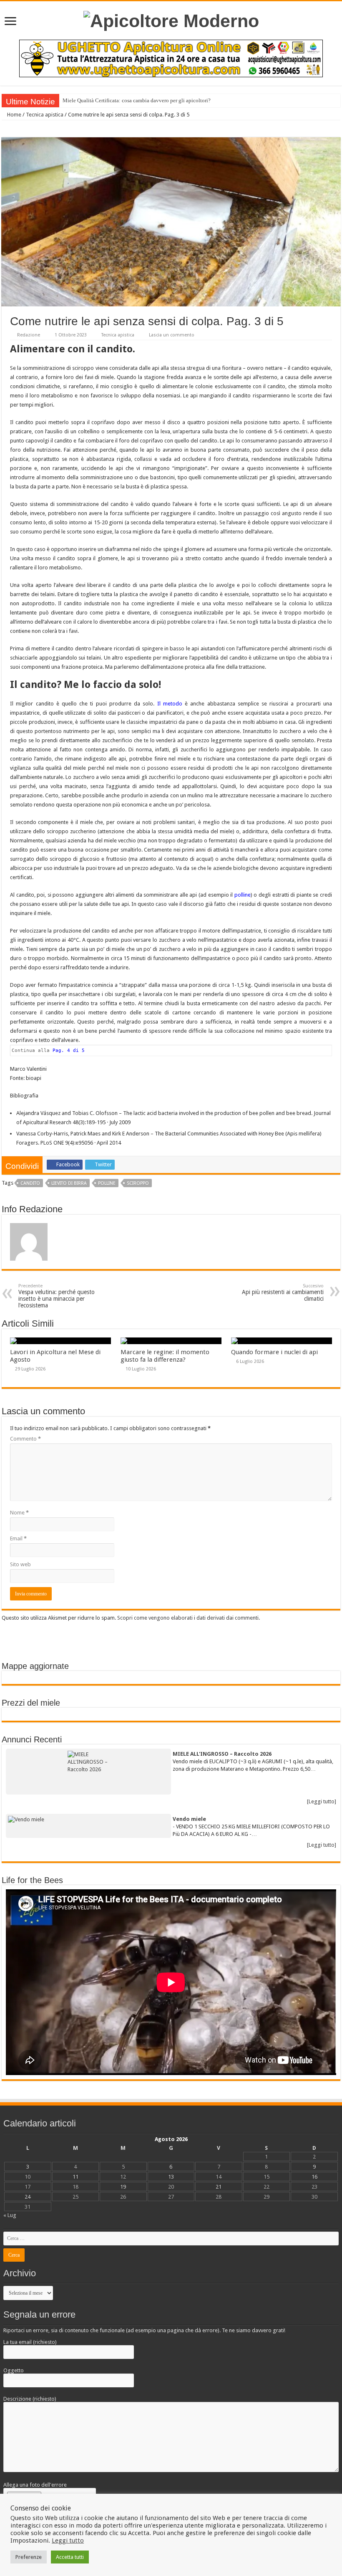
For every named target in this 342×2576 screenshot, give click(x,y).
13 (171, 2177)
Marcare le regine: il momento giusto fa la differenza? (165, 1356)
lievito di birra (69, 1183)
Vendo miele (189, 1819)
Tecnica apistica (45, 115)
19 (123, 2187)
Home (14, 115)
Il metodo (168, 704)
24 (28, 2197)
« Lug (10, 2215)
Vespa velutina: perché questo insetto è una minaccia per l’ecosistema (57, 1296)
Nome (19, 1513)
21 (219, 2187)
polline (243, 895)
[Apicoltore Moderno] (171, 20)
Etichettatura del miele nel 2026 (99, 100)
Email (18, 1538)
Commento (25, 1439)
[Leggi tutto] (322, 1801)
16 (314, 2177)
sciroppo (138, 1183)
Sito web (20, 1564)
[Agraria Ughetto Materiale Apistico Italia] (171, 58)
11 (75, 2177)
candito (30, 1183)
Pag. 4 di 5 (69, 1050)
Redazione (29, 335)
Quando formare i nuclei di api (274, 1352)
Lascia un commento (172, 335)
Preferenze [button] (29, 2557)
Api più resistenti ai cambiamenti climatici (283, 1293)
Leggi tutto (68, 2541)
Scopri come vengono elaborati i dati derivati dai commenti (188, 1618)
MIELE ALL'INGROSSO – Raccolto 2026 (222, 1754)
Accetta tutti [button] (70, 2557)
